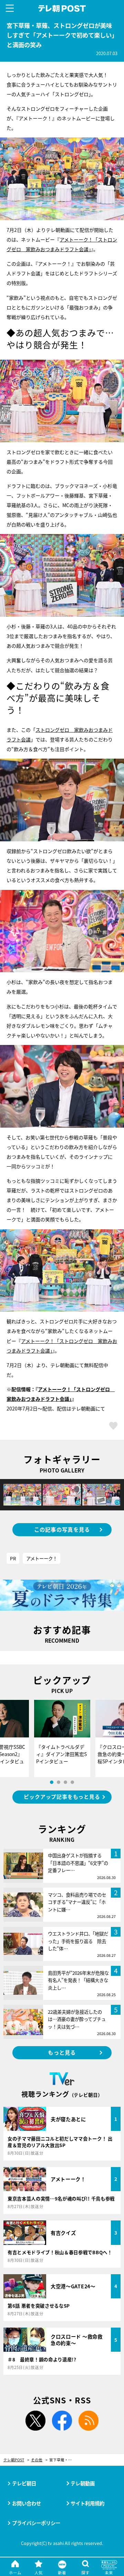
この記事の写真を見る (62, 1529)
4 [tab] (72, 1782)
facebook (62, 2421)
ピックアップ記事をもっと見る (62, 1797)
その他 (37, 2460)
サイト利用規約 (87, 2503)
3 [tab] (65, 1782)
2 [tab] (59, 1782)
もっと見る (62, 2052)
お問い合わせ (27, 2503)
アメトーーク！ (42, 1558)
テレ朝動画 (83, 2483)
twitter (35, 2421)
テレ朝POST (62, 9)
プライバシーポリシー (36, 2523)
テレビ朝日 (24, 2483)
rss (89, 2421)
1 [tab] (52, 1782)
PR (13, 1558)
